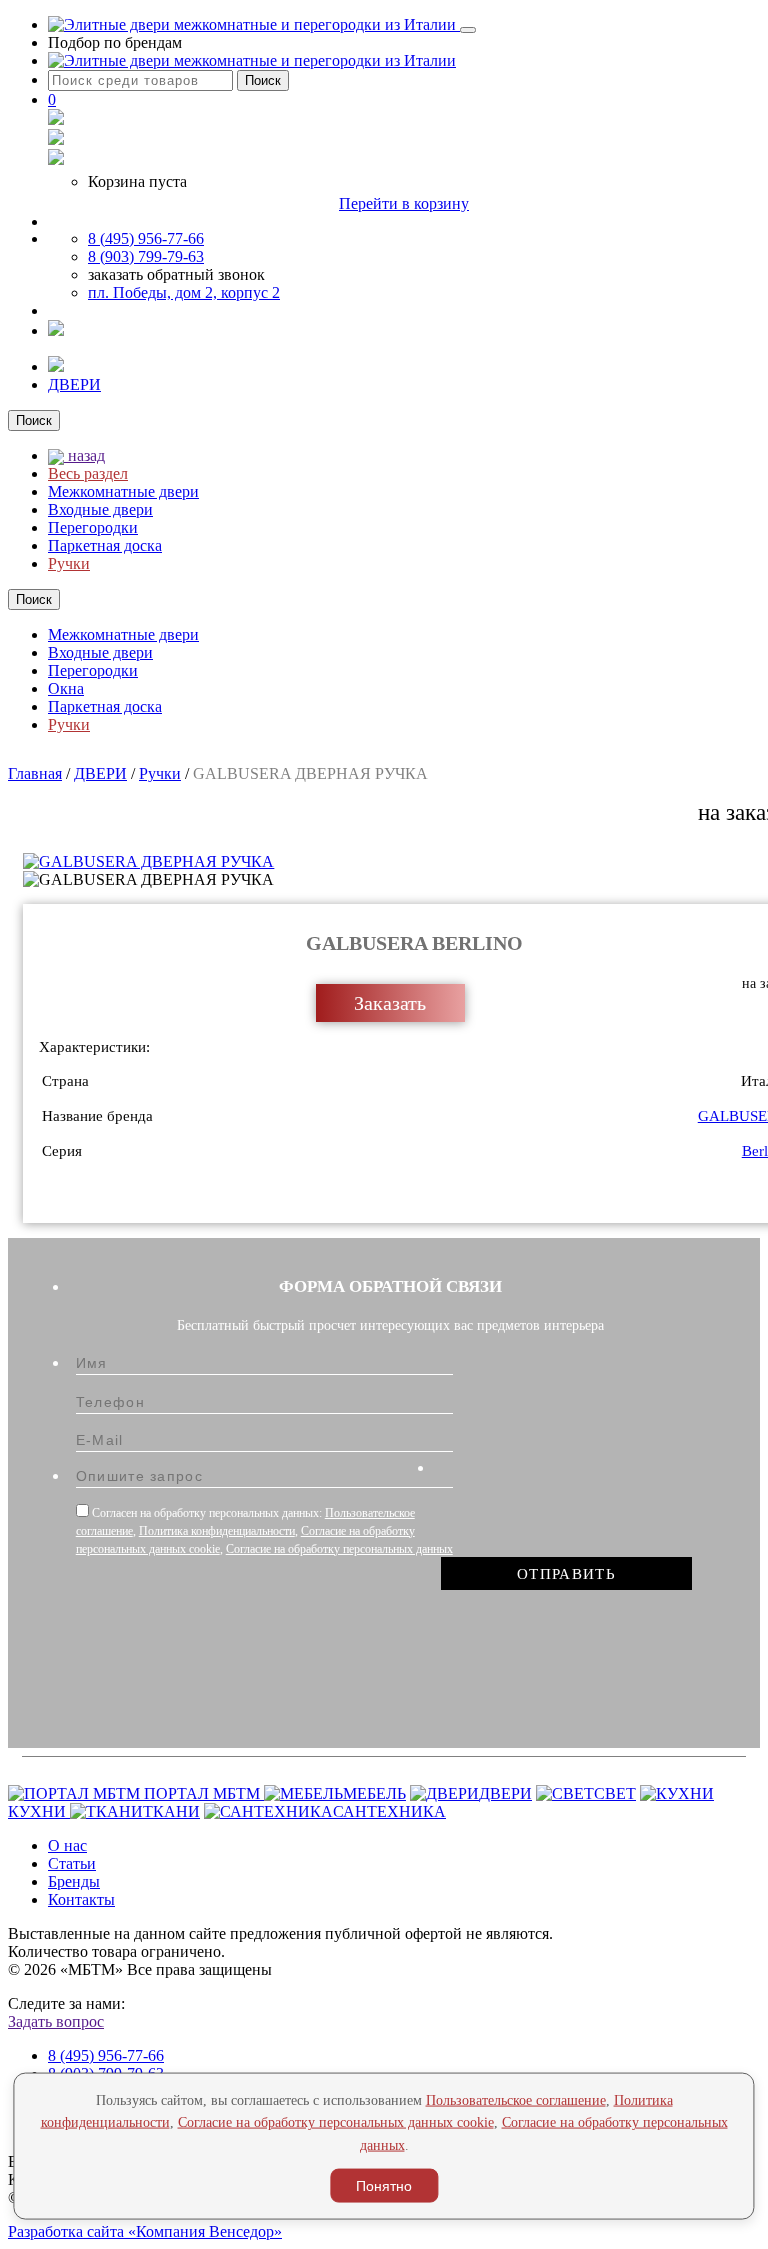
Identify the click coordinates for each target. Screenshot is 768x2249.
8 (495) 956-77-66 (146, 238)
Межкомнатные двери (123, 491)
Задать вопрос (56, 2021)
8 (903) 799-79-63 (146, 256)
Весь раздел (88, 473)
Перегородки (93, 527)
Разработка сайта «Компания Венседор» (145, 2231)
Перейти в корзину (404, 203)
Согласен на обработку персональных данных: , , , (264, 1531)
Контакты (81, 1899)
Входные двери (100, 509)
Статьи (72, 1863)
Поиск (263, 80)
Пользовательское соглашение (516, 2099)
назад (84, 455)
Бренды (74, 1881)
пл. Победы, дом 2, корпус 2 (184, 292)
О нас (67, 1845)
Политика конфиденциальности (217, 1531)
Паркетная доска (105, 545)
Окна (66, 688)
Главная (35, 773)
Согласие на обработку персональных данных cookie (336, 2122)
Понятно (384, 2186)
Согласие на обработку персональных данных (339, 1549)
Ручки (69, 563)
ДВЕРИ (74, 384)
